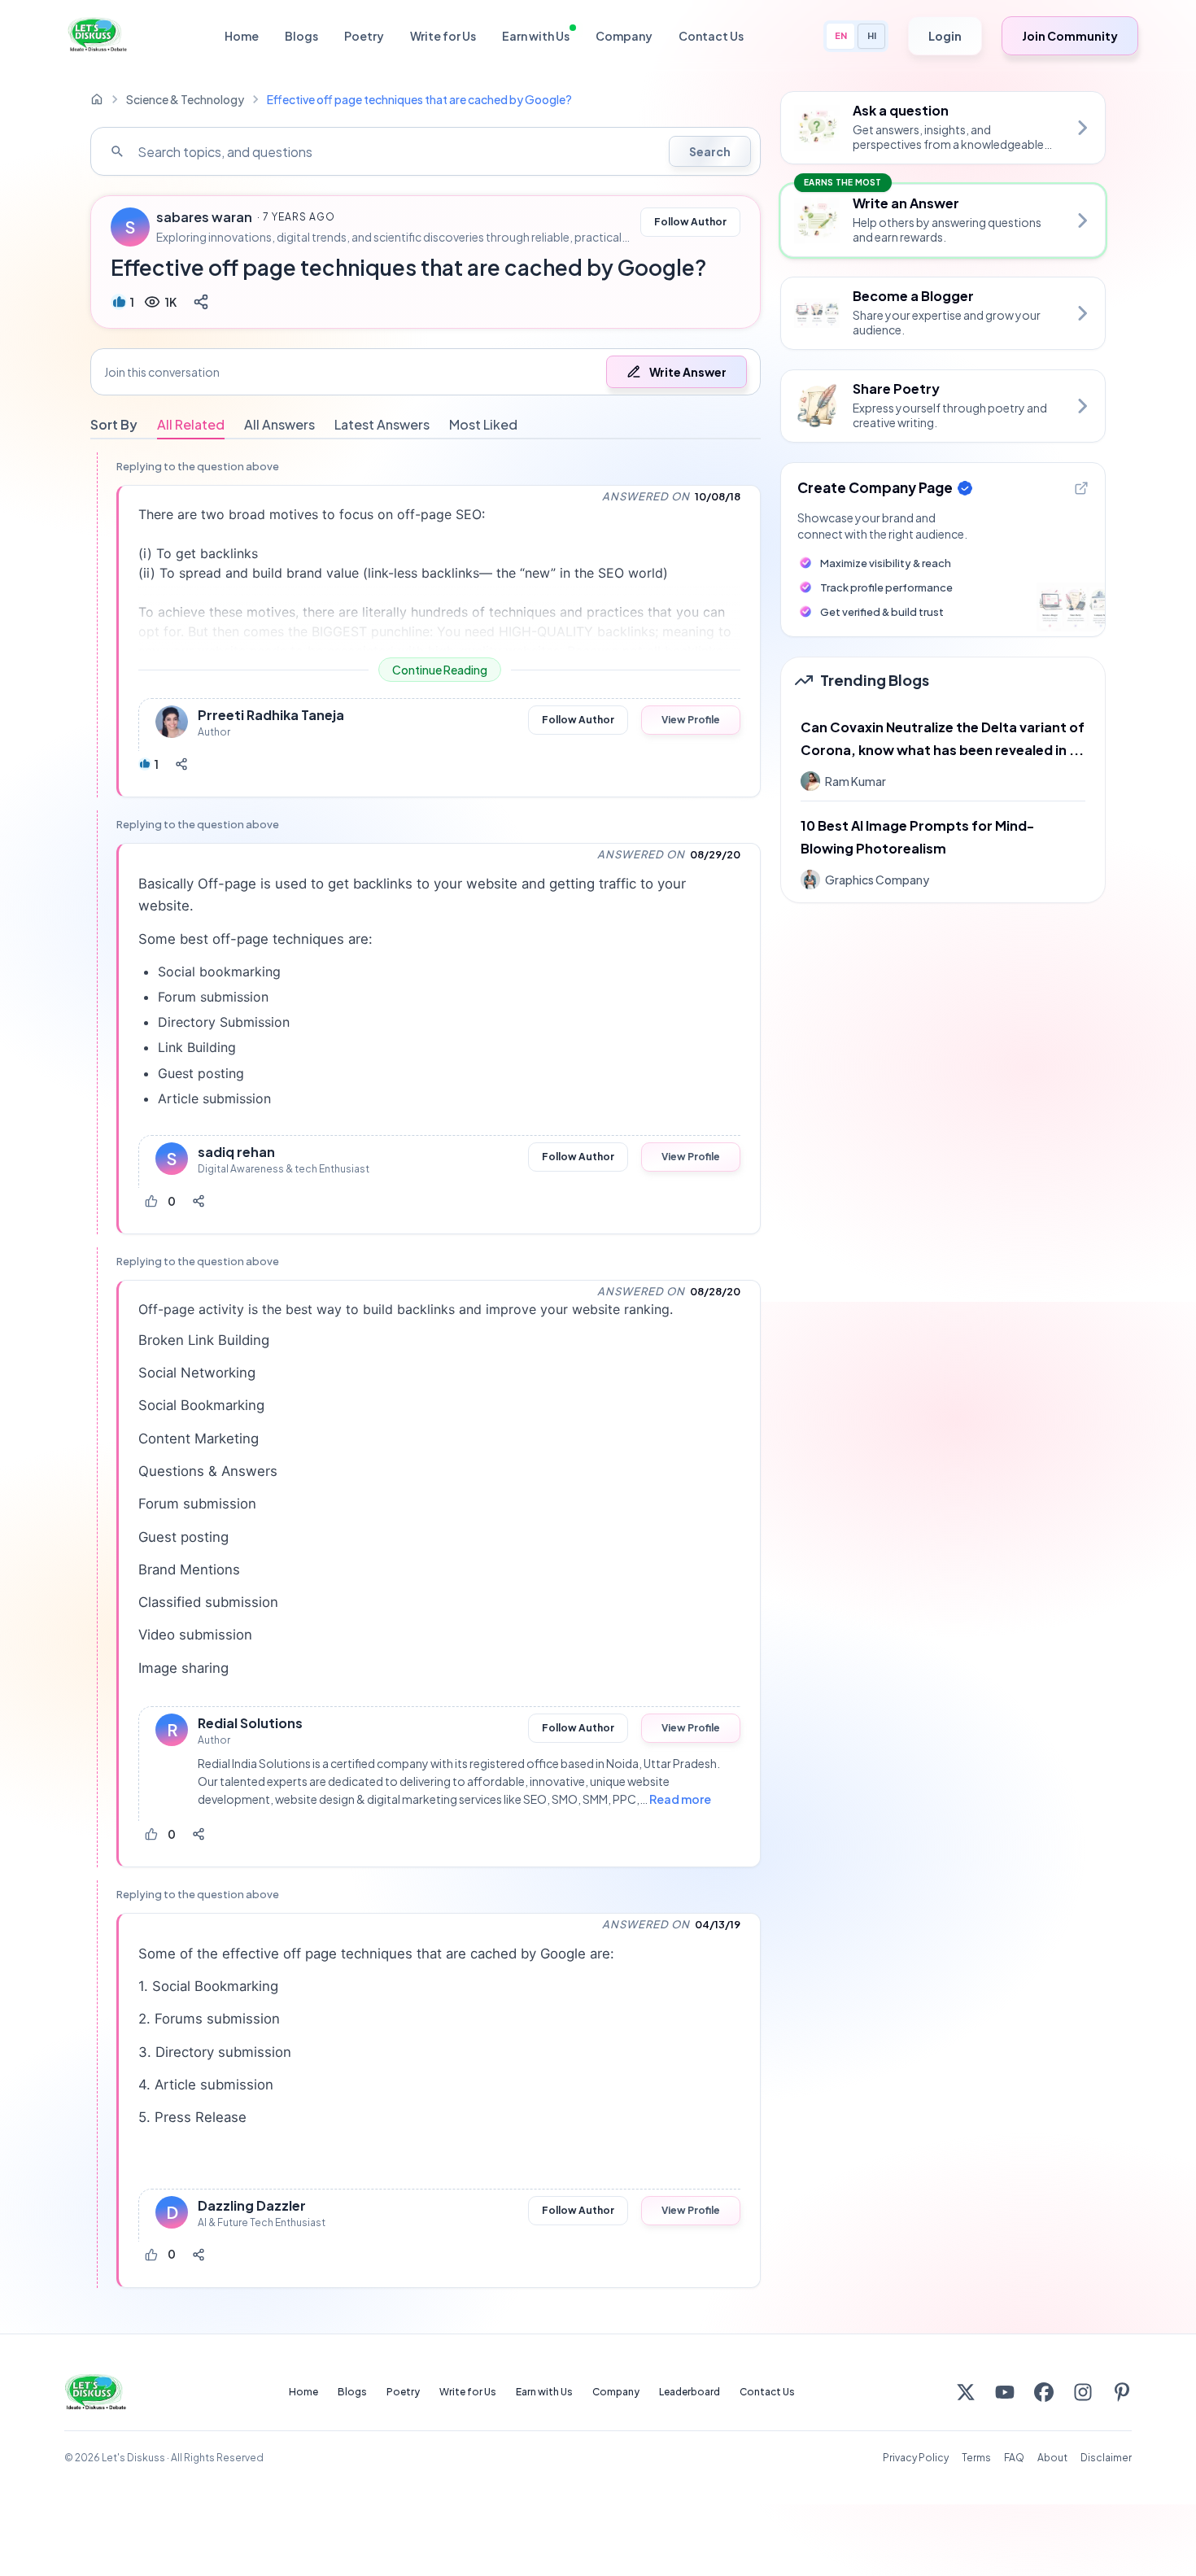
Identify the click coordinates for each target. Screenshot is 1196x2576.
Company (624, 36)
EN (841, 35)
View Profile (691, 720)
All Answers (279, 424)
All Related (191, 424)
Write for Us (443, 36)
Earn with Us (536, 36)
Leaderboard (690, 2392)
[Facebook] (1044, 2392)
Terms (976, 2458)
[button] (426, 372)
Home (242, 36)
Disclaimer (1106, 2458)
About (1052, 2458)
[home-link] (97, 99)
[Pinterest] (1122, 2392)
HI (872, 35)
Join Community (1070, 36)
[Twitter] (966, 2392)
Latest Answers (382, 424)
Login (945, 36)
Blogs (301, 36)
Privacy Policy (916, 2458)
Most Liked (483, 424)
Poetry (364, 36)
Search (710, 151)
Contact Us (711, 36)
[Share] (201, 302)
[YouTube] (1005, 2392)
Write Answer (688, 372)
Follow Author (690, 222)
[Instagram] (1083, 2392)
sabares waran (204, 217)
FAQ (1014, 2458)
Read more (680, 1799)
